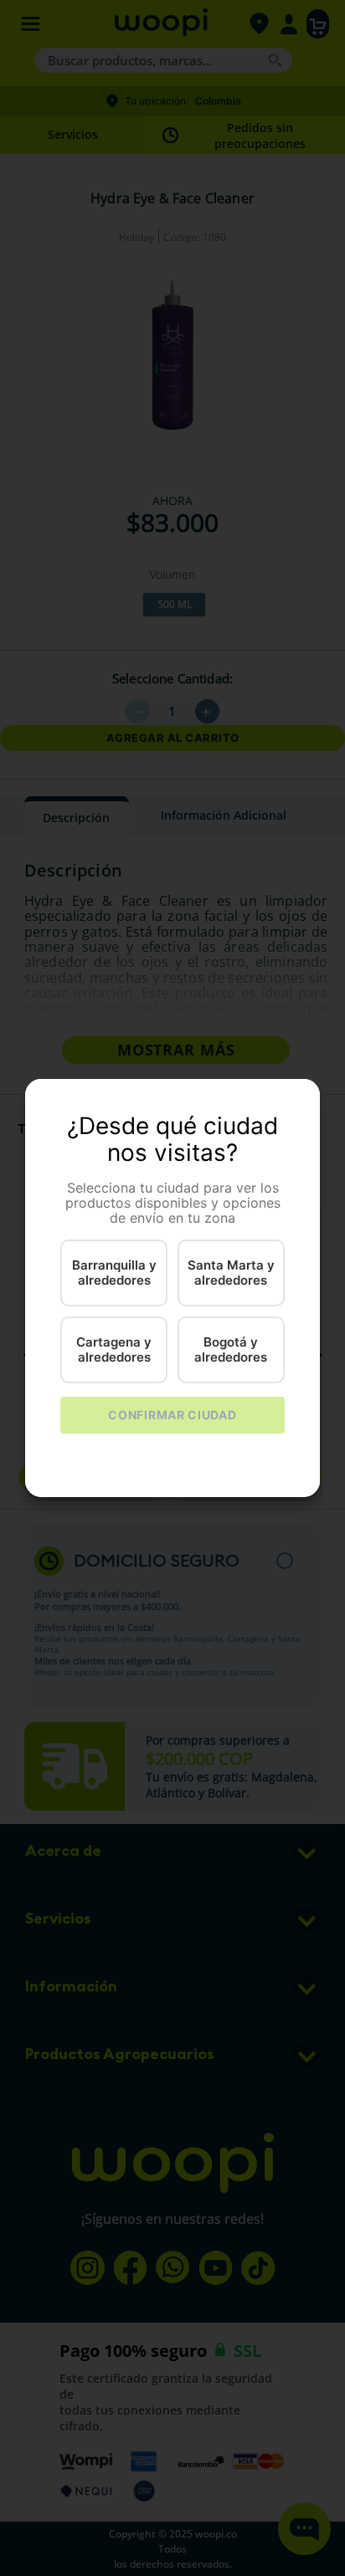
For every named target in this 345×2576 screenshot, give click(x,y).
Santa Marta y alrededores (231, 1272)
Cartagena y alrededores (114, 1349)
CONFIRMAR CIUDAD (172, 1415)
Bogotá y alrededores (231, 1349)
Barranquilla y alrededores (114, 1272)
